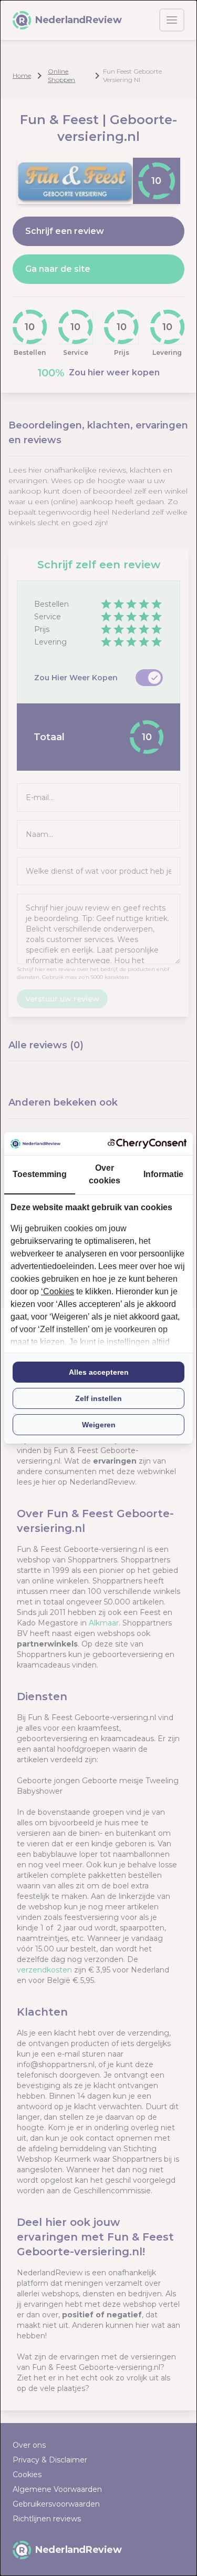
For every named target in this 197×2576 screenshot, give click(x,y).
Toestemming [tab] (40, 1174)
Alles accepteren (99, 1372)
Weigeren (99, 1425)
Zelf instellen (98, 1398)
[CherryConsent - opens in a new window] (147, 1144)
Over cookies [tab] (105, 1174)
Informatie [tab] (163, 1174)
